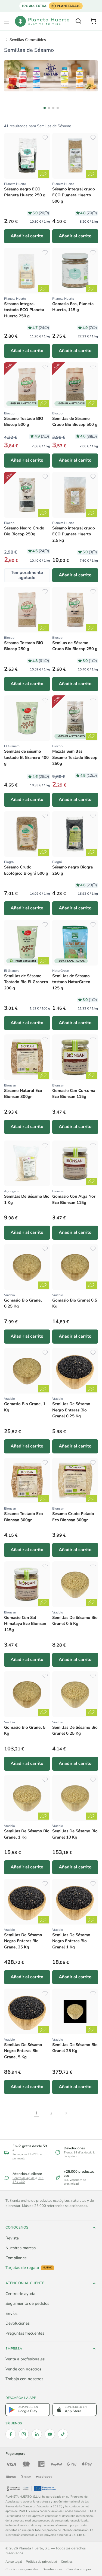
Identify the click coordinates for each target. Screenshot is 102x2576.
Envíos (11, 2313)
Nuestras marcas (21, 2248)
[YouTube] (50, 2434)
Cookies (67, 2562)
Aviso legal (14, 2562)
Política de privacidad (41, 2562)
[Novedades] (51, 76)
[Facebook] (11, 2434)
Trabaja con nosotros (24, 2379)
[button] (7, 21)
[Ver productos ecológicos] (44, 174)
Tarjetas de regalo (29, 2268)
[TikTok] (63, 2434)
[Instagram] (24, 2434)
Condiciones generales (22, 2569)
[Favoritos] (45, 138)
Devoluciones (18, 2323)
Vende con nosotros (23, 2369)
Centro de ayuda (24, 2178)
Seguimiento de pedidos (27, 2303)
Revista (12, 2238)
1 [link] (36, 2113)
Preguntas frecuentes (25, 2333)
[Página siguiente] (66, 2113)
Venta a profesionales (25, 2359)
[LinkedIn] (37, 2434)
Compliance (16, 2258)
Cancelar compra (79, 2569)
